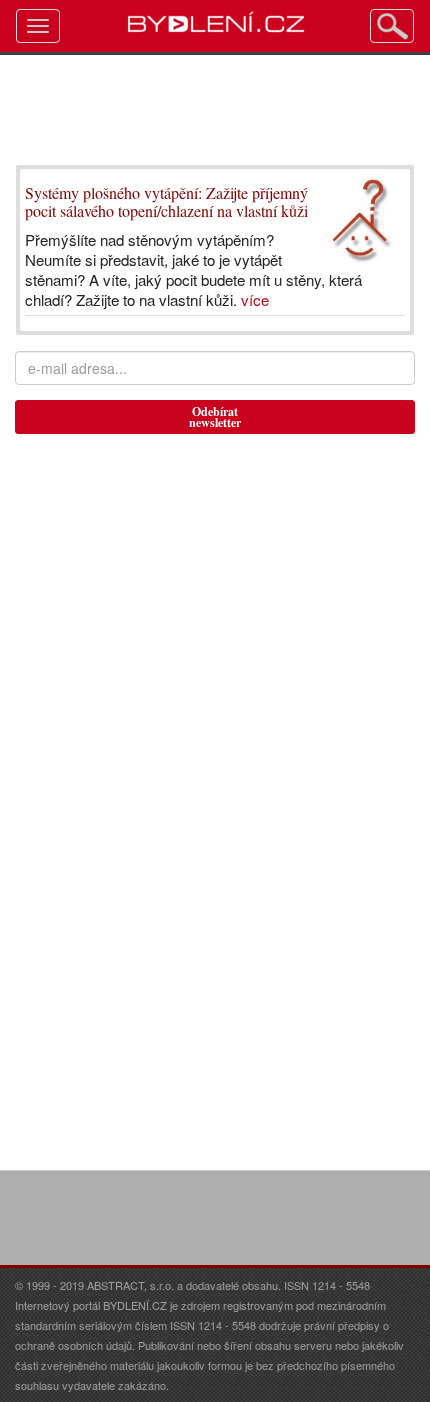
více (255, 299)
